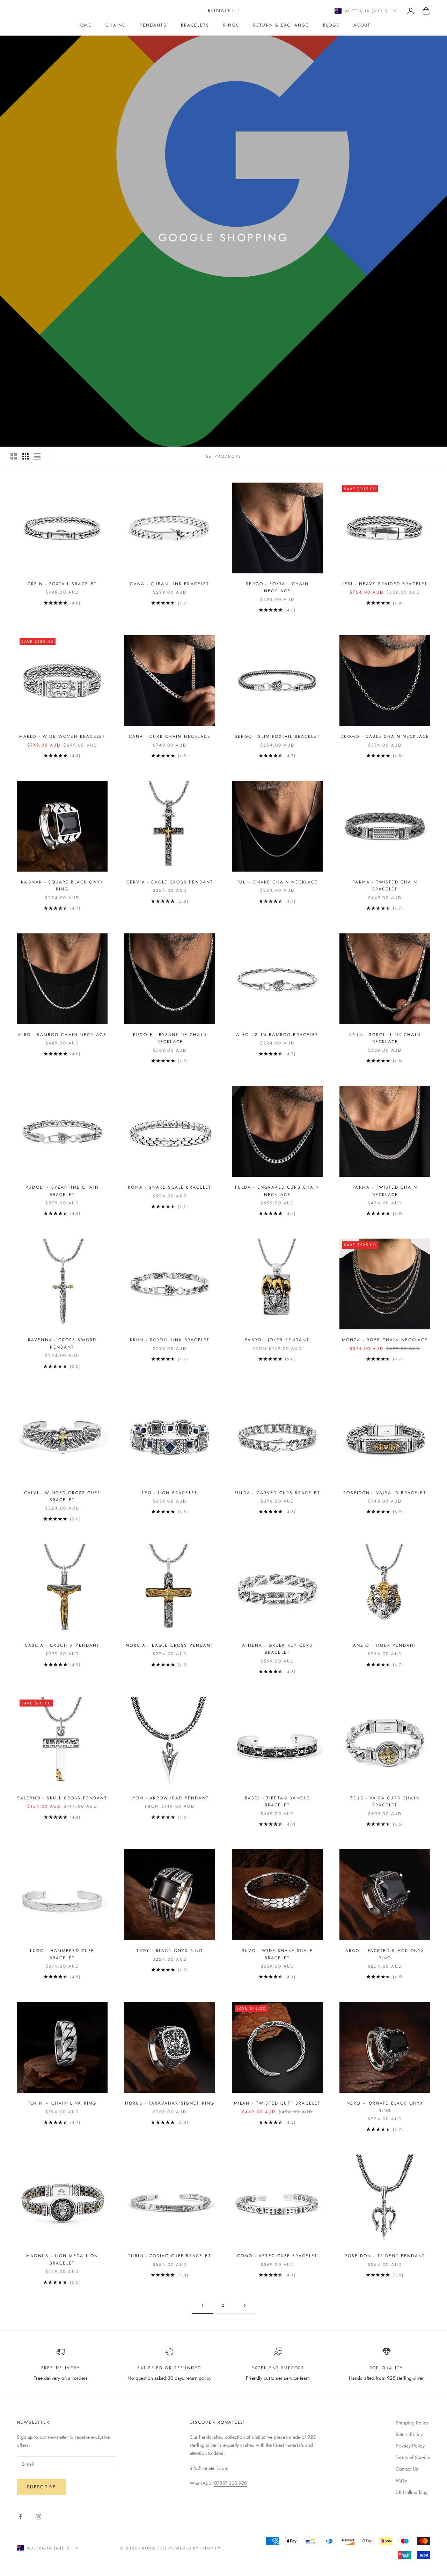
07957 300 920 (230, 2483)
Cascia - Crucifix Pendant (62, 1645)
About (362, 25)
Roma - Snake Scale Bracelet (170, 1187)
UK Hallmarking (412, 2492)
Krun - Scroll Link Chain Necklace (385, 1038)
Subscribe (41, 2487)
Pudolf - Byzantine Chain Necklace (170, 1038)
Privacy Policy (410, 2446)
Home (84, 25)
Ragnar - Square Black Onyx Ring (62, 886)
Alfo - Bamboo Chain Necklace (62, 1035)
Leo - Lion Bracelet (170, 1493)
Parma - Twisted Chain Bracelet (385, 886)
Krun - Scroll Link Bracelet (170, 1340)
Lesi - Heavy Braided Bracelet (385, 584)
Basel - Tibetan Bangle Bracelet (277, 1801)
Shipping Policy (412, 2423)
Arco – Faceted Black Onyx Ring (385, 1954)
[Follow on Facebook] (20, 2517)
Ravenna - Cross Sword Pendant (62, 1343)
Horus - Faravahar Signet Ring (170, 2103)
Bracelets (195, 25)
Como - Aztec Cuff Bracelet (277, 2256)
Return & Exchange (281, 25)
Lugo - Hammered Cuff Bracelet (62, 1954)
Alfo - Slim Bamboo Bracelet (277, 1035)
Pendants (153, 25)
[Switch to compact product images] (37, 456)
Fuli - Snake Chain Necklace (277, 882)
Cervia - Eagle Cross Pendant (170, 882)
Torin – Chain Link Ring (62, 2103)
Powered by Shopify (195, 2548)
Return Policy (409, 2434)
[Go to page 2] (244, 2306)
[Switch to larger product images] (14, 456)
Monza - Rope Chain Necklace (385, 1340)
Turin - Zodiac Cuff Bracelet (170, 2256)
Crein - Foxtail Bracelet (62, 584)
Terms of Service (413, 2457)
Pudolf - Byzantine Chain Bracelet (62, 1191)
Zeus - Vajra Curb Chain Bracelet (385, 1801)
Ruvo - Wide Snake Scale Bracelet (277, 1954)
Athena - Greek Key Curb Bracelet (277, 1649)
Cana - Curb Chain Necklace (170, 736)
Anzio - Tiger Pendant (385, 1645)
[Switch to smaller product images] (25, 456)
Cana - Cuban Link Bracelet (170, 584)
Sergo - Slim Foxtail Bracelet (277, 736)
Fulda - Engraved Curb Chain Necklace (277, 1191)
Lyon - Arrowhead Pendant (170, 1798)
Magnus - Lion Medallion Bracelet (62, 2259)
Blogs (331, 25)
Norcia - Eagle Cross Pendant (170, 1645)
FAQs (401, 2481)
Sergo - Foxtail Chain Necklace (277, 587)
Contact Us (407, 2469)
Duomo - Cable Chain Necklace (385, 736)
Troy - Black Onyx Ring (170, 1951)
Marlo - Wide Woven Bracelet (62, 736)
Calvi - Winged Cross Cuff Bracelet (62, 1496)
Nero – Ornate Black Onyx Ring (385, 2107)
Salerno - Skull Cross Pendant (62, 1798)
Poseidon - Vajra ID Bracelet (385, 1493)
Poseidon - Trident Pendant (385, 2256)
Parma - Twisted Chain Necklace (385, 1191)
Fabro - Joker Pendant (277, 1340)
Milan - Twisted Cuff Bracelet (277, 2103)
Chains (115, 25)
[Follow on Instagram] (38, 2517)
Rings (231, 25)
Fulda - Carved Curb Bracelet (277, 1493)
